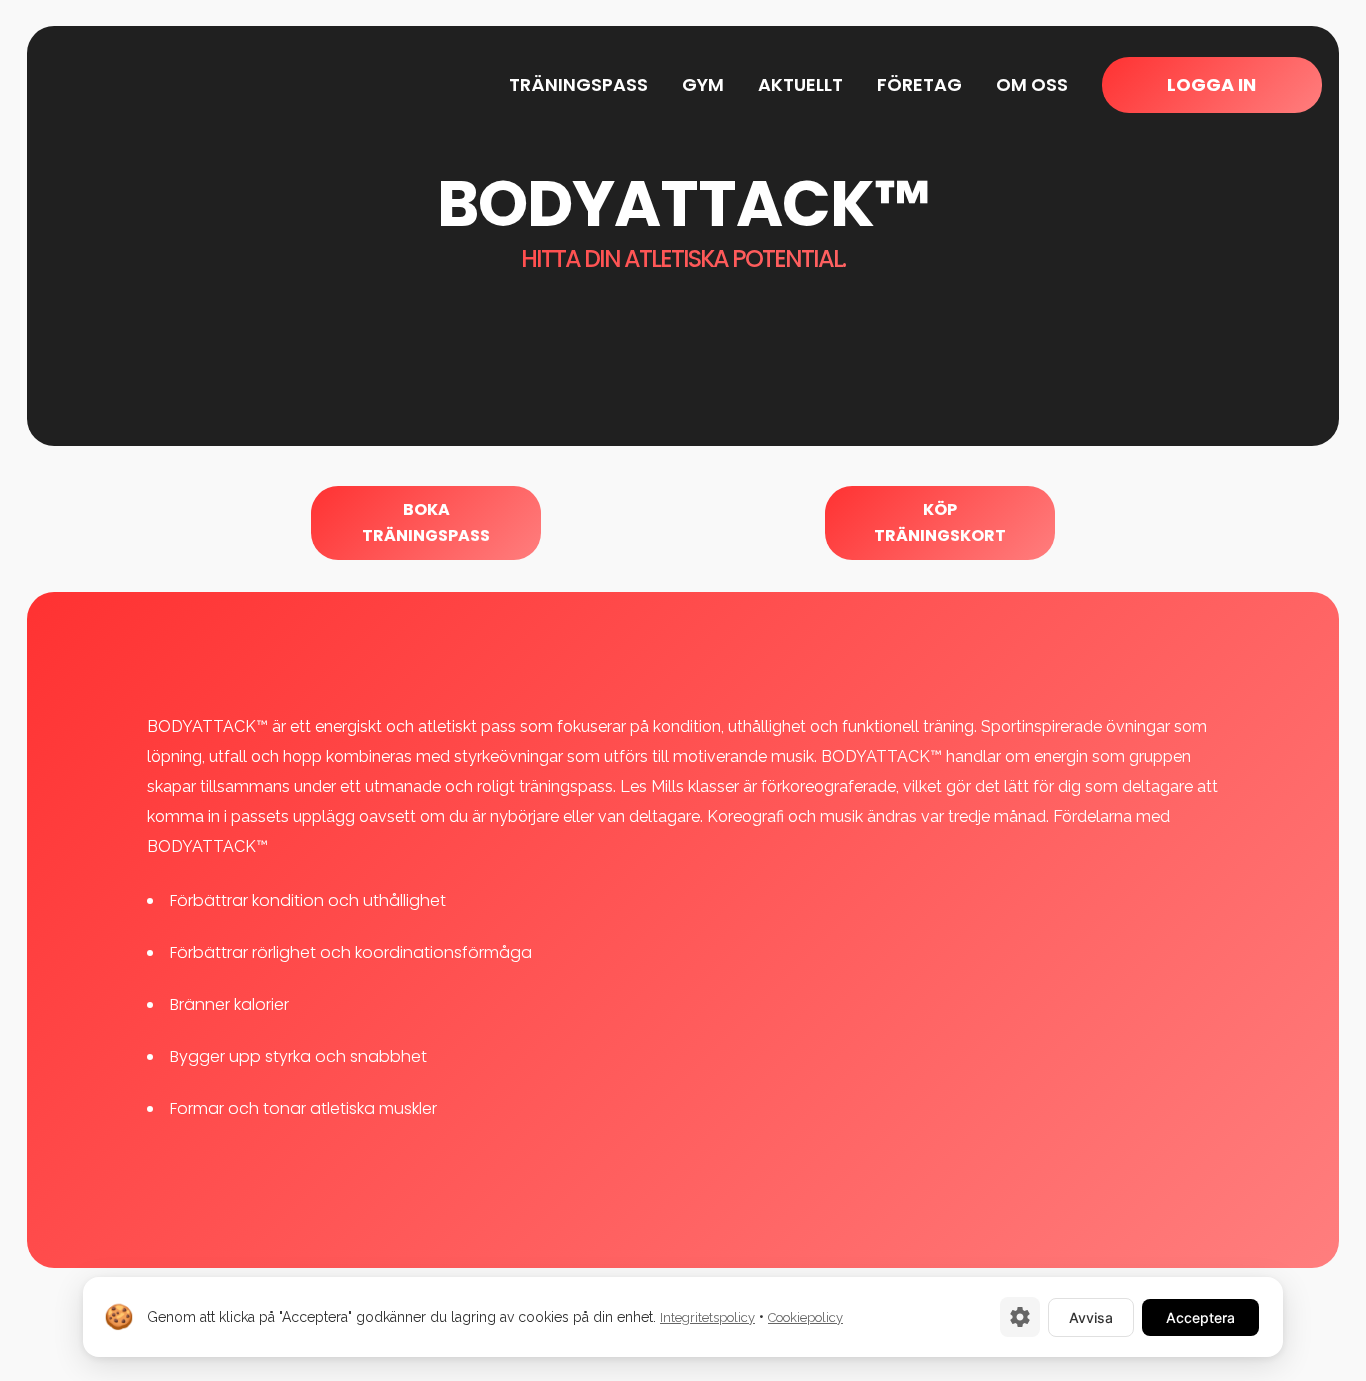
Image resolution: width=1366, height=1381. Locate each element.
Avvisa (1091, 1317)
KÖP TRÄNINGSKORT (940, 522)
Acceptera (1200, 1317)
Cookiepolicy (805, 1317)
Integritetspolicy (707, 1317)
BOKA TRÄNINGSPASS (426, 522)
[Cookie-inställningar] (1020, 1317)
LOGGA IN (1211, 84)
